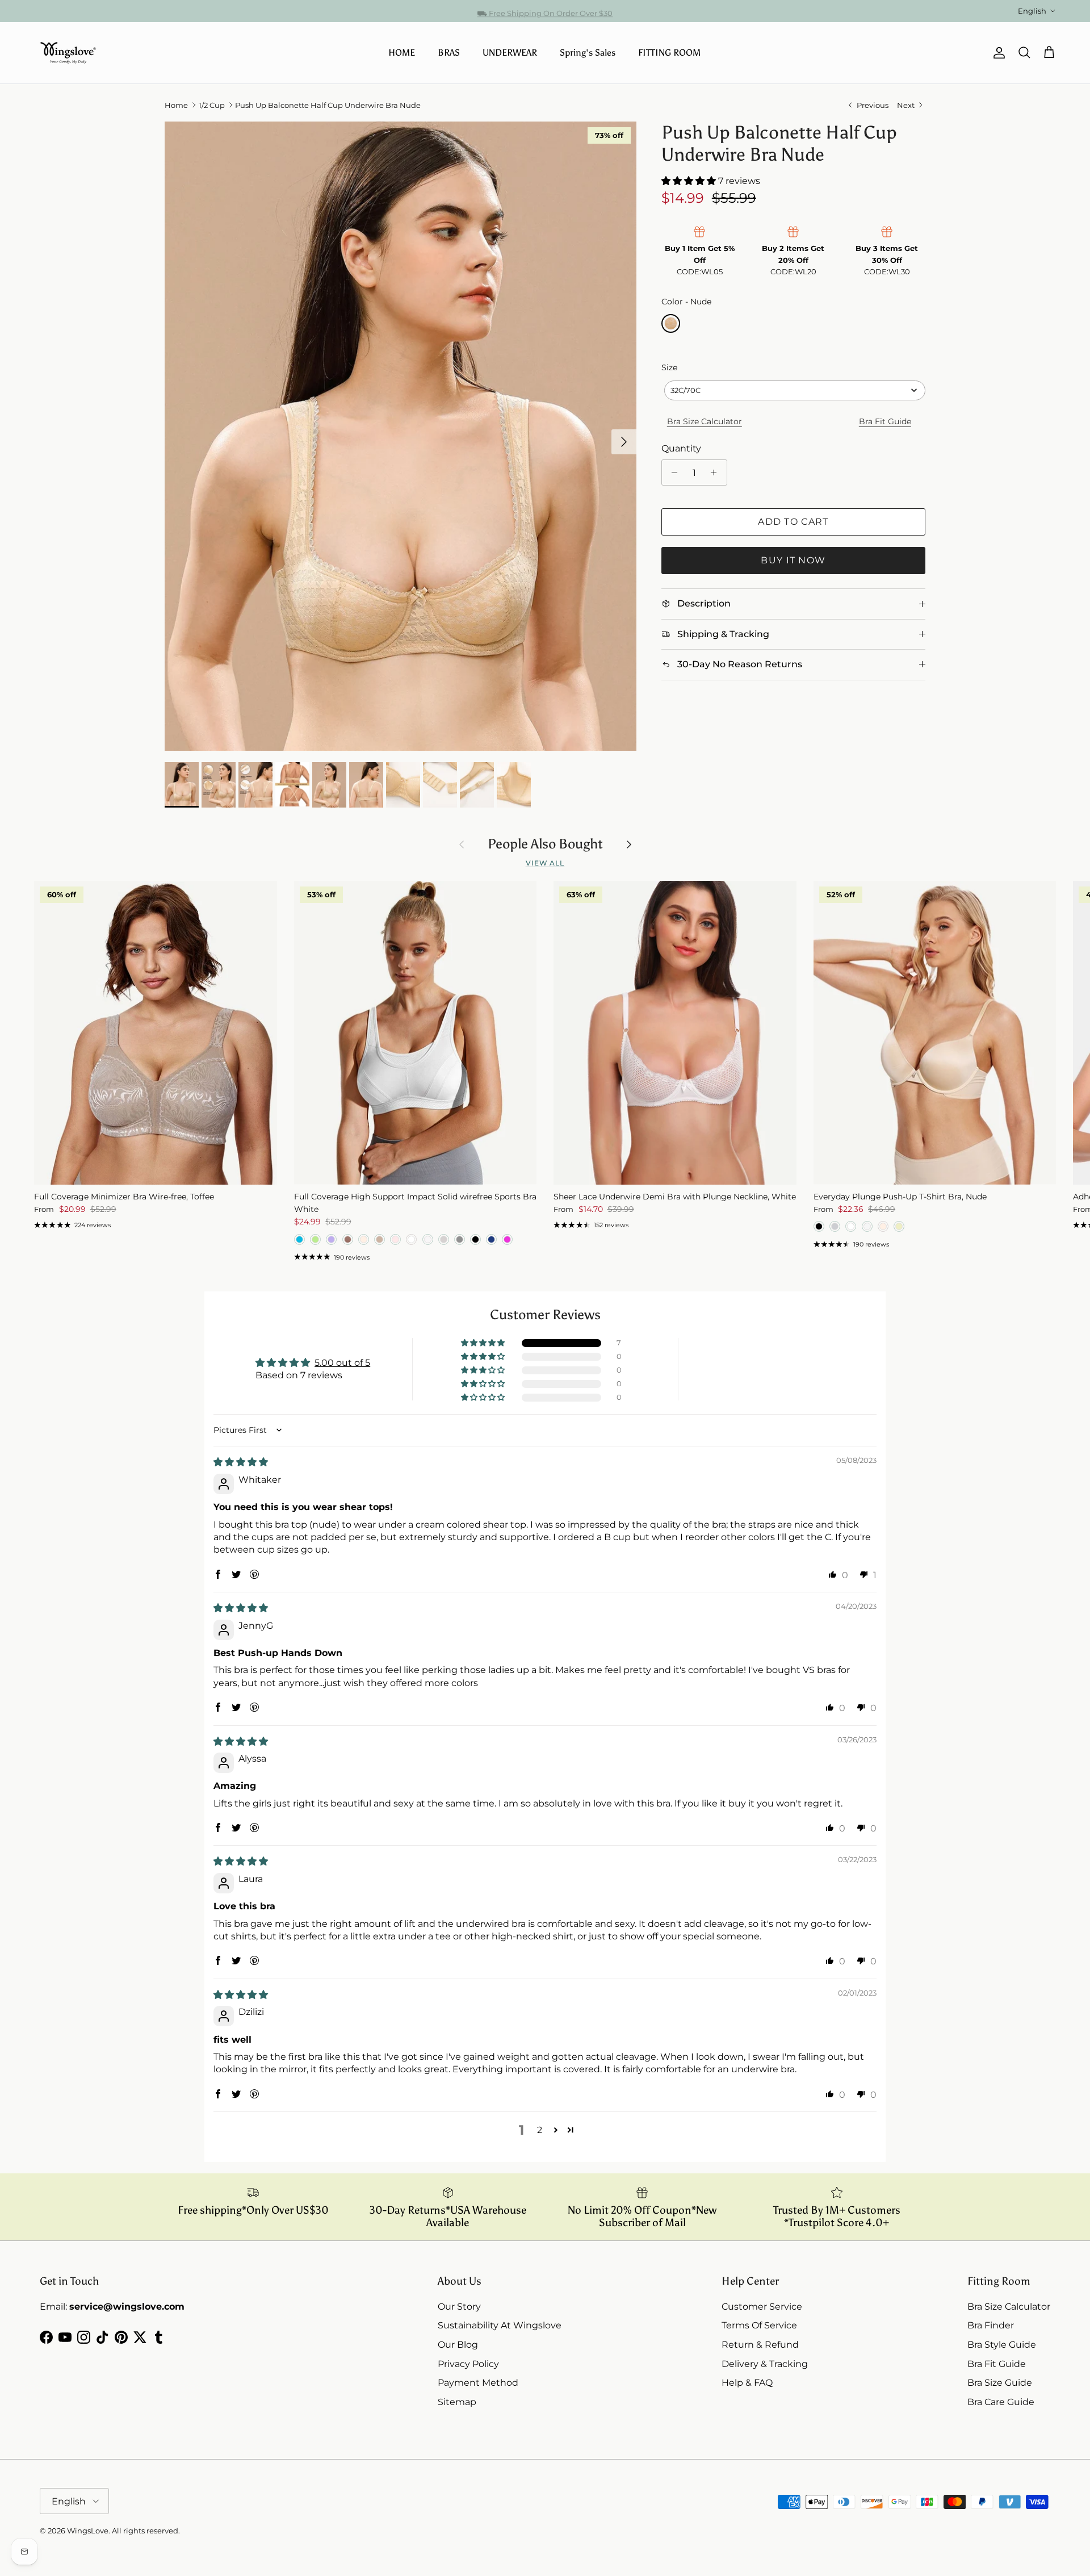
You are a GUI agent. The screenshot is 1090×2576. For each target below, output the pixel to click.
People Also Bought (545, 844)
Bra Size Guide (1000, 2383)
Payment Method (478, 2383)
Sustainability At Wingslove (500, 2325)
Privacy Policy (468, 2364)
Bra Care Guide (1001, 2402)
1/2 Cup (212, 105)
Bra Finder (991, 2325)
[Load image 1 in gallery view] (401, 436)
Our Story (459, 2307)
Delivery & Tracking (765, 2364)
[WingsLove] (68, 53)
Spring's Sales (588, 53)
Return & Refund (760, 2345)
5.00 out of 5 (342, 1363)
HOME (402, 53)
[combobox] (795, 390)
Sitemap (457, 2402)
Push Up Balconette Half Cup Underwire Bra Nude (328, 105)
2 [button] (540, 2130)
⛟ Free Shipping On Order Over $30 (545, 11)
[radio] (671, 323)
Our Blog (458, 2345)
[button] (690, 181)
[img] (241, 1462)
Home (176, 105)
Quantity (681, 448)
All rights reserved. (146, 2531)
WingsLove (88, 2531)
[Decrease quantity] (672, 472)
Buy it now (793, 560)
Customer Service (762, 2307)
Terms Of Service (759, 2325)
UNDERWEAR (510, 53)
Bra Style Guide (1002, 2345)
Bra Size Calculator (705, 421)
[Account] (997, 53)
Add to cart (793, 522)
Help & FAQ (747, 2383)
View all (545, 863)
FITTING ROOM (669, 53)
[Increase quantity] (717, 472)
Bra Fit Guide (885, 421)
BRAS (449, 53)
